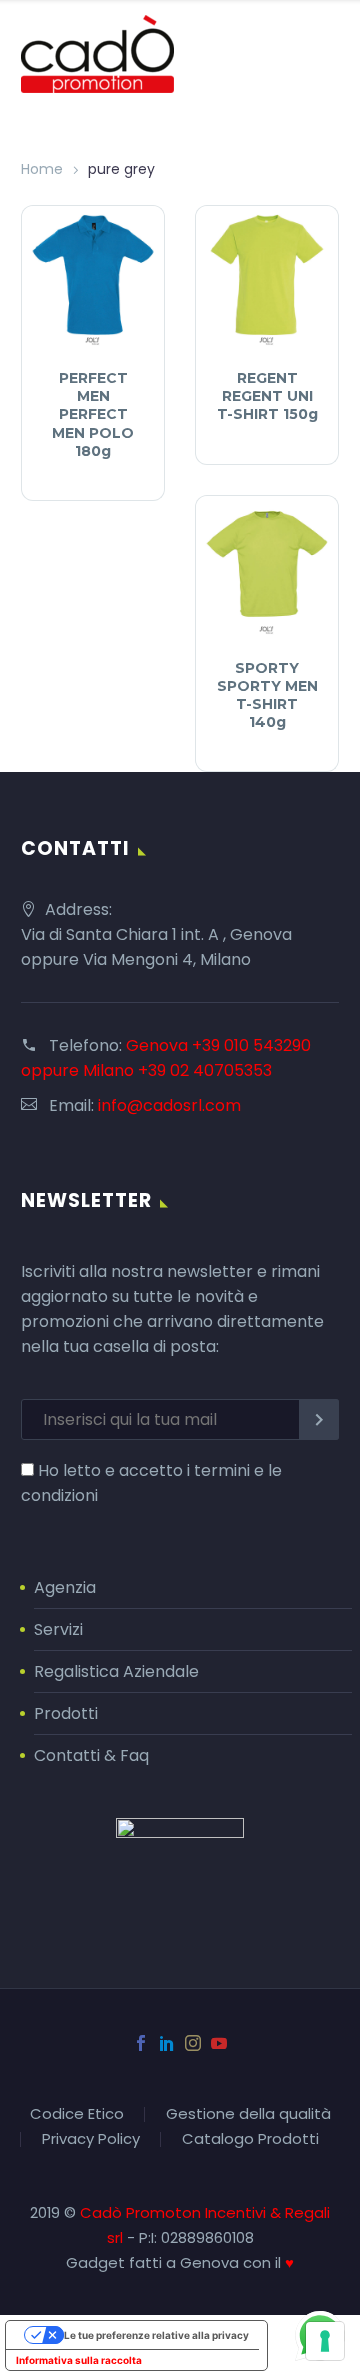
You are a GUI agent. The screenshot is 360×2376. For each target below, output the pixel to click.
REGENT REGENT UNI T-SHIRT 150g (267, 396)
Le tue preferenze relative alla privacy (156, 2335)
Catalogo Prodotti (250, 2139)
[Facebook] (141, 2043)
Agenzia (65, 1587)
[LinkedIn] (167, 2043)
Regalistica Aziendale (116, 1671)
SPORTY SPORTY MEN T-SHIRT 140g (267, 695)
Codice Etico (77, 2114)
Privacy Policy (91, 2139)
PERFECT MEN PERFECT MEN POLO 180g (93, 414)
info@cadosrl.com (169, 1105)
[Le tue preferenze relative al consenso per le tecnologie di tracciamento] (325, 2341)
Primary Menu (321, 54)
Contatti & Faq (91, 1755)
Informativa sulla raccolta (79, 2360)
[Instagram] (193, 2043)
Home (42, 169)
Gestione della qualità (248, 2114)
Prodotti (66, 1713)
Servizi (58, 1629)
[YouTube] (219, 2043)
